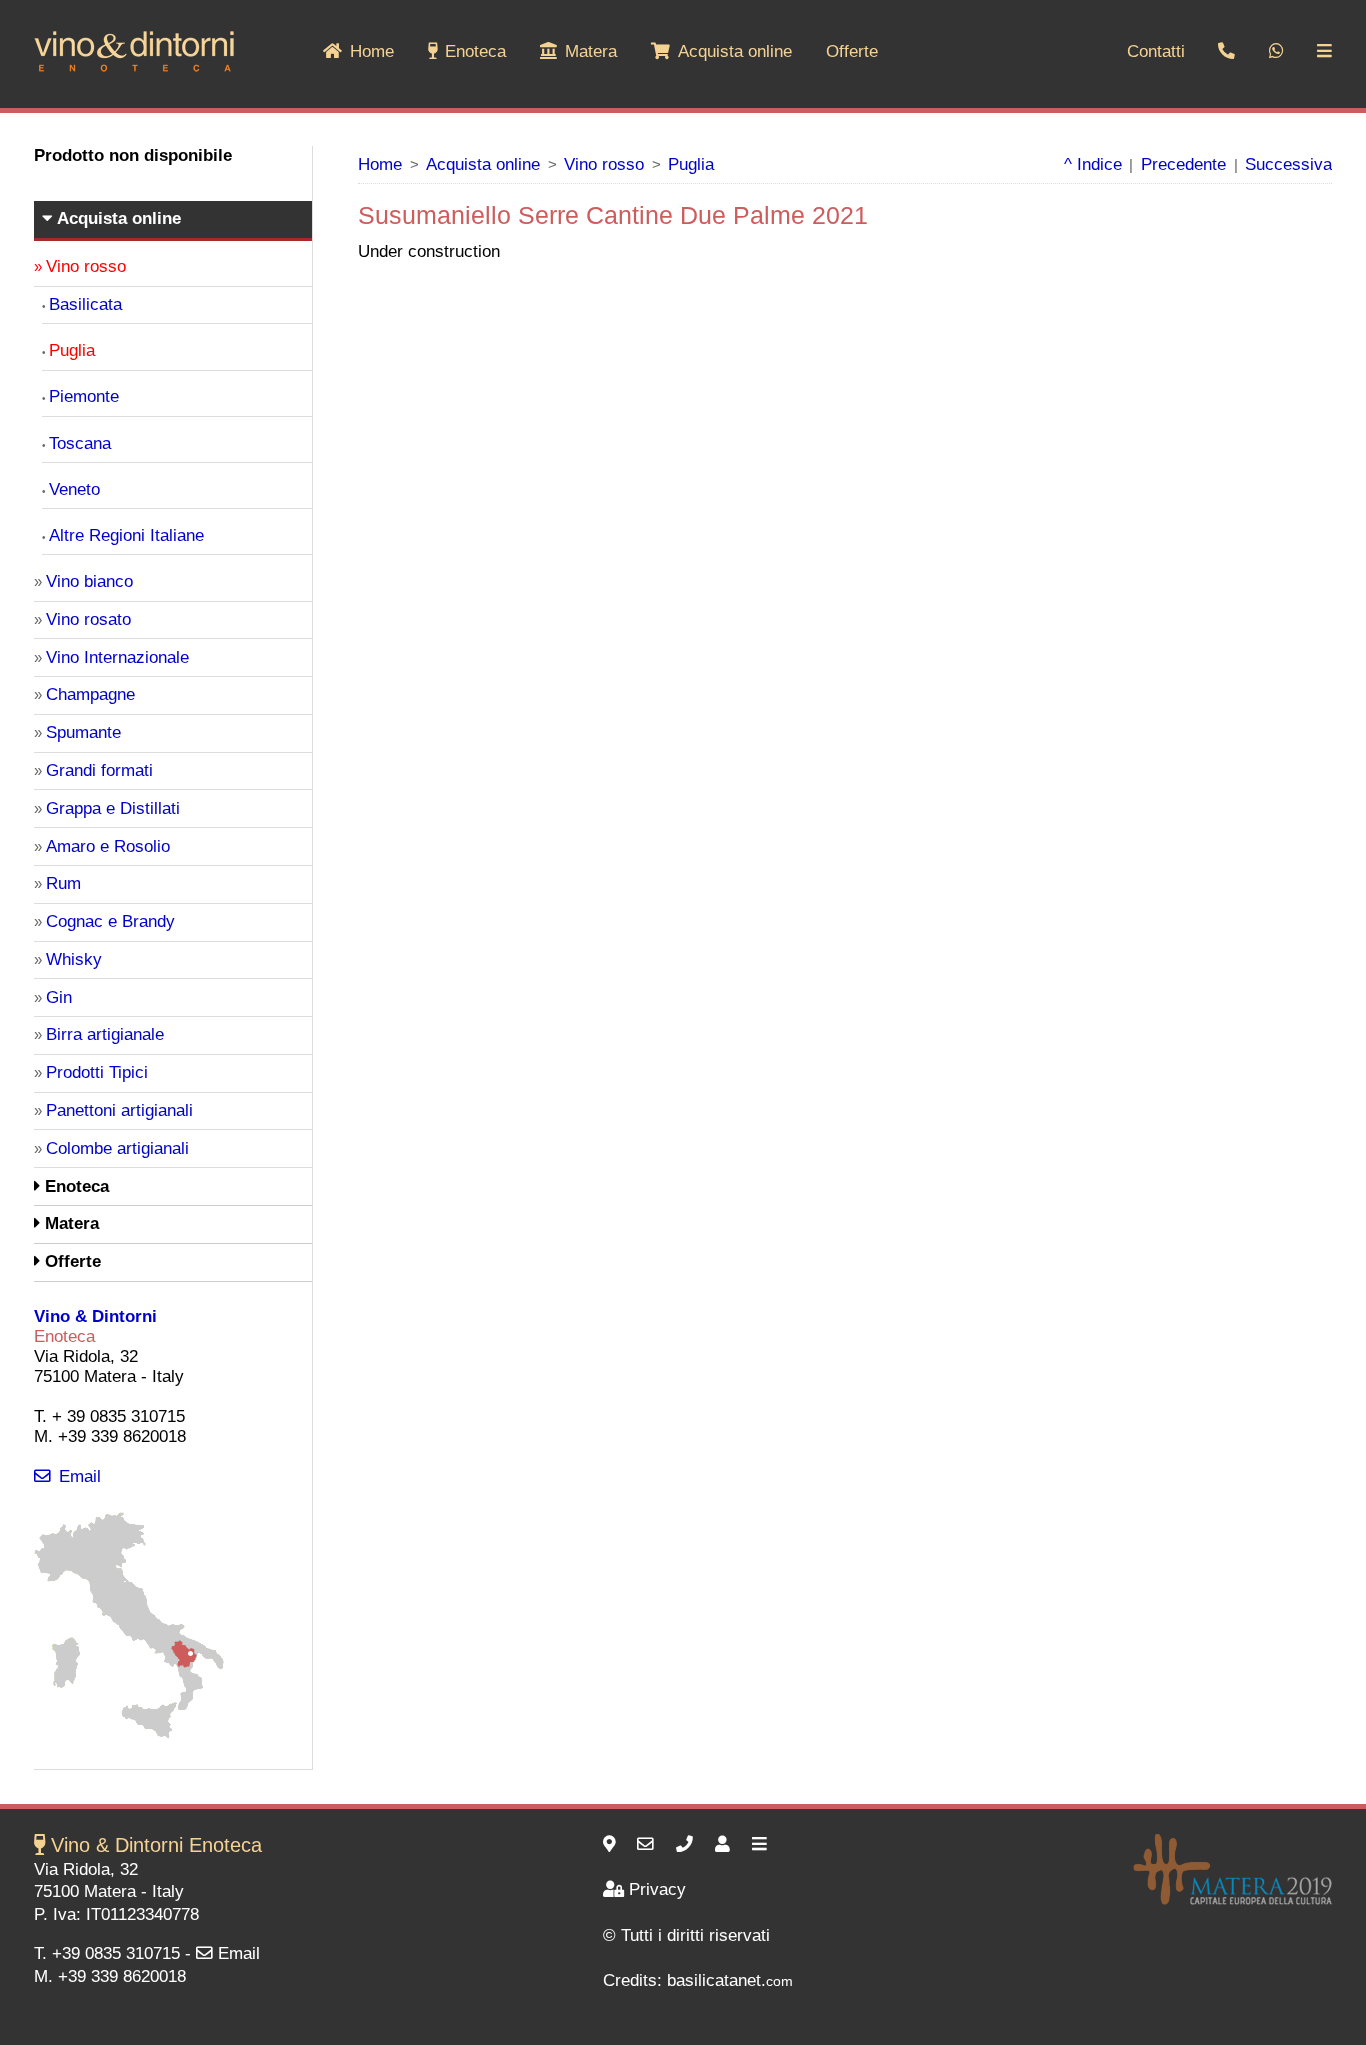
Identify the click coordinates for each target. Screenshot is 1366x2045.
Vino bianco (89, 581)
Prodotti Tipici (97, 1072)
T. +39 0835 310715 (107, 1953)
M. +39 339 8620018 (110, 1976)
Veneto (74, 489)
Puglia (691, 164)
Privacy (657, 1889)
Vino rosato (88, 619)
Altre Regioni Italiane (126, 535)
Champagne (90, 694)
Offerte (852, 51)
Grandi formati (99, 770)
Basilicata (85, 304)
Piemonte (84, 396)
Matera (591, 51)
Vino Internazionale (117, 657)
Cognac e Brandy (110, 921)
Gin (59, 997)
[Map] (129, 1733)
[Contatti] (725, 1844)
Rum (63, 883)
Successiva (1288, 164)
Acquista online (735, 51)
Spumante (83, 732)
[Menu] (762, 1844)
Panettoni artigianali (119, 1110)
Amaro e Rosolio (108, 846)
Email (80, 1476)
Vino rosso (604, 164)
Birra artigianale (105, 1034)
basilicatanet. (730, 1980)
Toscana (80, 443)
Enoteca (475, 51)
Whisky (74, 959)
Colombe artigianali (117, 1148)
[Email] (648, 1844)
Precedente (1183, 164)
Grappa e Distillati (113, 808)
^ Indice (1093, 164)
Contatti (1156, 51)
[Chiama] (687, 1844)
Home (372, 51)
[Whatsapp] (1276, 52)
